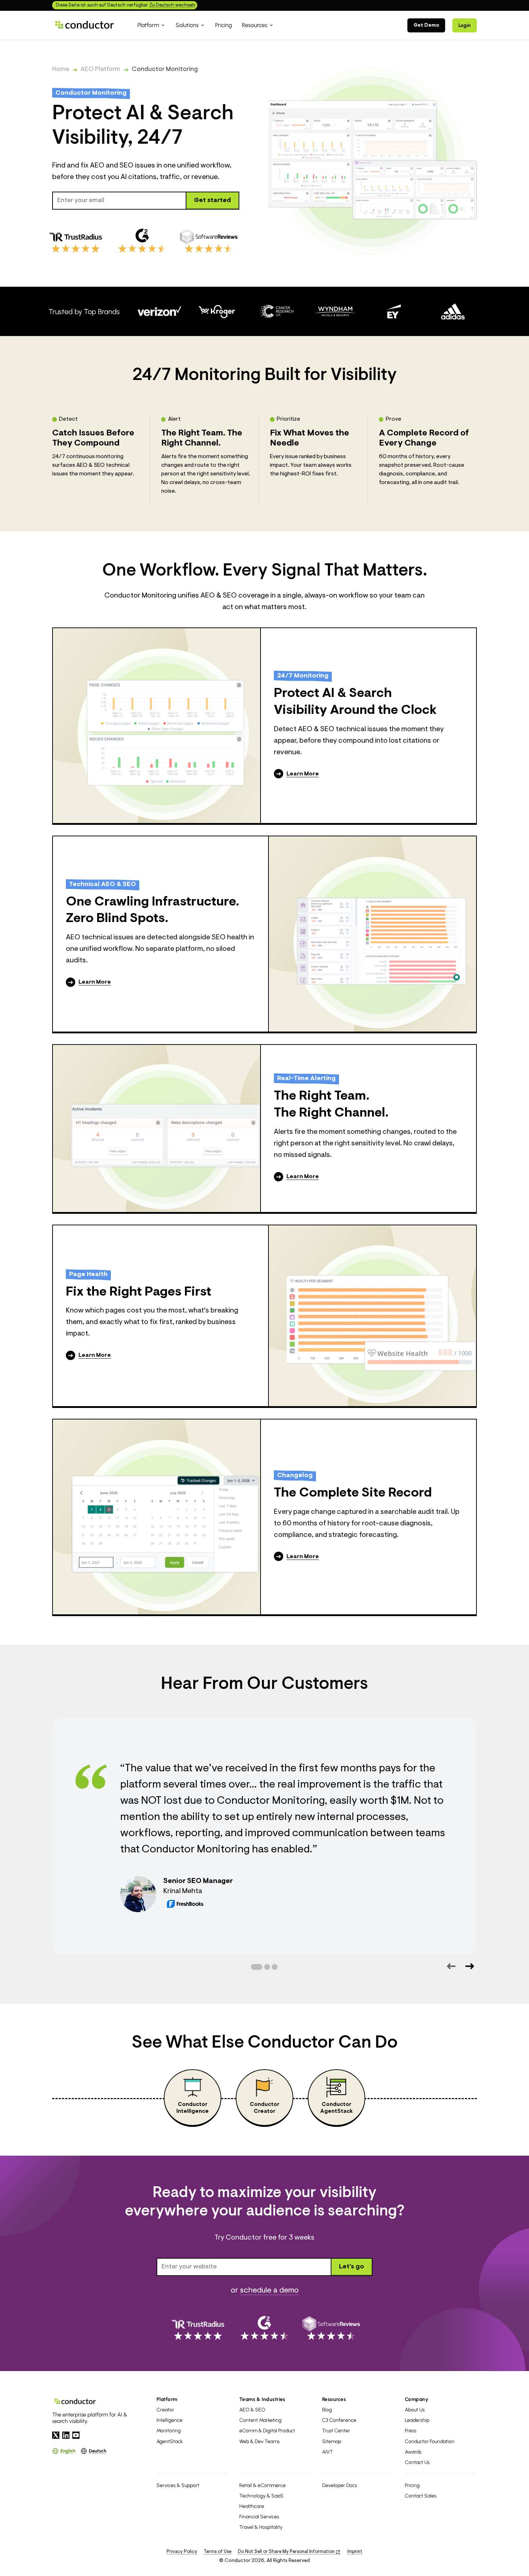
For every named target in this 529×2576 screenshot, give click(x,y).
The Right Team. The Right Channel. (331, 1105)
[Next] (469, 1966)
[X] (56, 2435)
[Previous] (451, 1966)
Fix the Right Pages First (139, 1292)
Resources (334, 2399)
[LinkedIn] (66, 2435)
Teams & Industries (262, 2399)
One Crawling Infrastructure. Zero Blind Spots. (153, 911)
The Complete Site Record (353, 1493)
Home (61, 70)
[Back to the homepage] (85, 25)
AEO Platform (100, 70)
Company (417, 2399)
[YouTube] (76, 2435)
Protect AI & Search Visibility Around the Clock (355, 702)
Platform (167, 2399)
